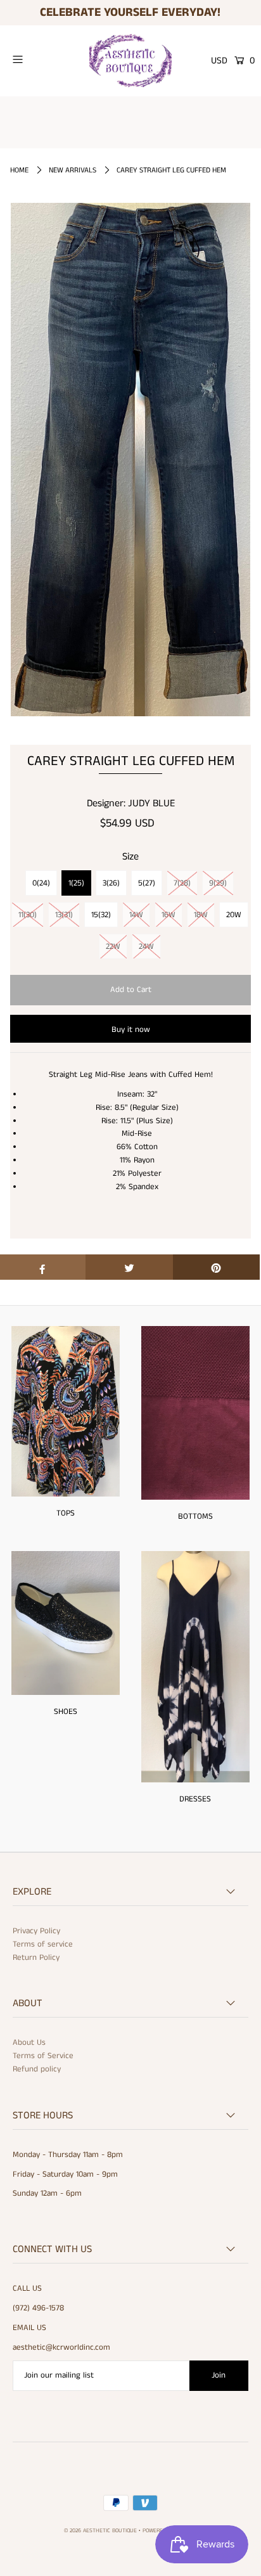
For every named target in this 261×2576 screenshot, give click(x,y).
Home (19, 170)
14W (136, 915)
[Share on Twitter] (129, 1267)
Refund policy (37, 2069)
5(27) (147, 883)
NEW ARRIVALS (73, 170)
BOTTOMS (195, 1517)
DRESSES (195, 1799)
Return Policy (36, 1958)
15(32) (101, 915)
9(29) (218, 883)
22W (113, 947)
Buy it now (131, 1030)
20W (234, 915)
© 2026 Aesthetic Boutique (100, 2531)
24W (146, 947)
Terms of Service (43, 2056)
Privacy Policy (36, 1931)
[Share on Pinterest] (216, 1267)
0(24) (41, 883)
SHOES (66, 1712)
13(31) (64, 915)
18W (201, 915)
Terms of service (43, 1944)
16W (169, 915)
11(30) (28, 915)
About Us (29, 2043)
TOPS (66, 1513)
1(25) (76, 883)
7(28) (182, 883)
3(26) (111, 883)
